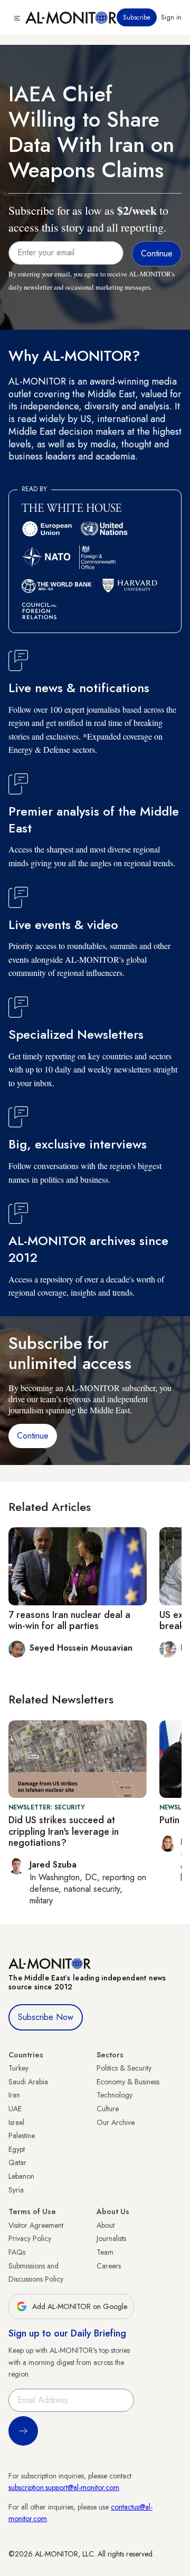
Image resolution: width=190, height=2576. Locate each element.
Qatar (17, 2162)
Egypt (17, 2149)
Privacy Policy (30, 2238)
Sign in (171, 17)
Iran (14, 2095)
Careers (109, 2266)
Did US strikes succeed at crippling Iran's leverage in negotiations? (64, 1831)
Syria (16, 2190)
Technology (115, 2095)
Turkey (18, 2068)
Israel (16, 2122)
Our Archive (116, 2122)
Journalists (111, 2238)
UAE (15, 2109)
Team (105, 2252)
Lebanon (21, 2176)
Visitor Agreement (36, 2225)
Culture (108, 2109)
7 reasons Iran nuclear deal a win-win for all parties (69, 1621)
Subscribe (137, 17)
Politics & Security (124, 2068)
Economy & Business (128, 2082)
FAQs (17, 2252)
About (106, 2225)
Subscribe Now (46, 2017)
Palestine (22, 2136)
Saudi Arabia (28, 2082)
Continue (33, 1436)
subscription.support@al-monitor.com (64, 2487)
